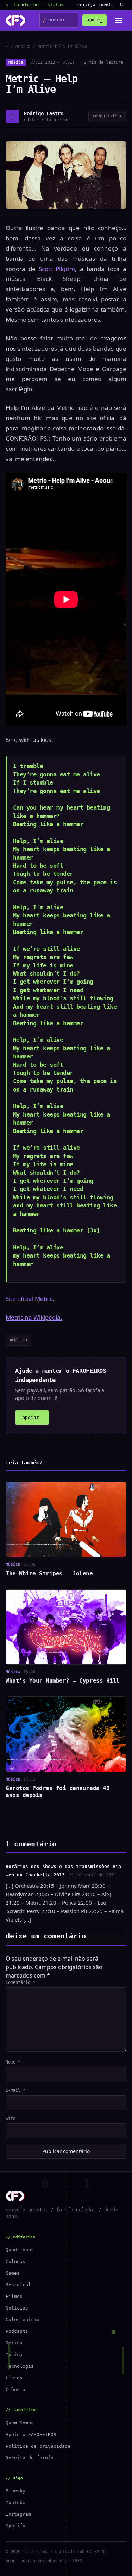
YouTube (15, 2503)
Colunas (15, 2261)
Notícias (17, 2308)
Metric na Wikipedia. (34, 1317)
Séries (14, 2343)
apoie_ (95, 20)
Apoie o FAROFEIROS (31, 2434)
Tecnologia (20, 2366)
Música (16, 62)
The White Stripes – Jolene (49, 1573)
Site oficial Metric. (30, 1299)
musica (23, 47)
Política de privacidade (38, 2446)
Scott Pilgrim (57, 269)
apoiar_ (32, 1417)
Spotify (15, 2526)
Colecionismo (23, 2320)
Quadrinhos (20, 2250)
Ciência (15, 2389)
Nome (13, 2062)
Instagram (18, 2514)
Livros (14, 2378)
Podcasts (17, 2331)
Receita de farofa (30, 2458)
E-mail (15, 2090)
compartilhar (107, 116)
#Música (18, 1340)
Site (11, 2119)
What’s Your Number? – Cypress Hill (63, 1681)
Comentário (20, 1982)
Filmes (14, 2296)
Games (13, 2273)
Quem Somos (20, 2423)
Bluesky (15, 2491)
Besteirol (18, 2285)
